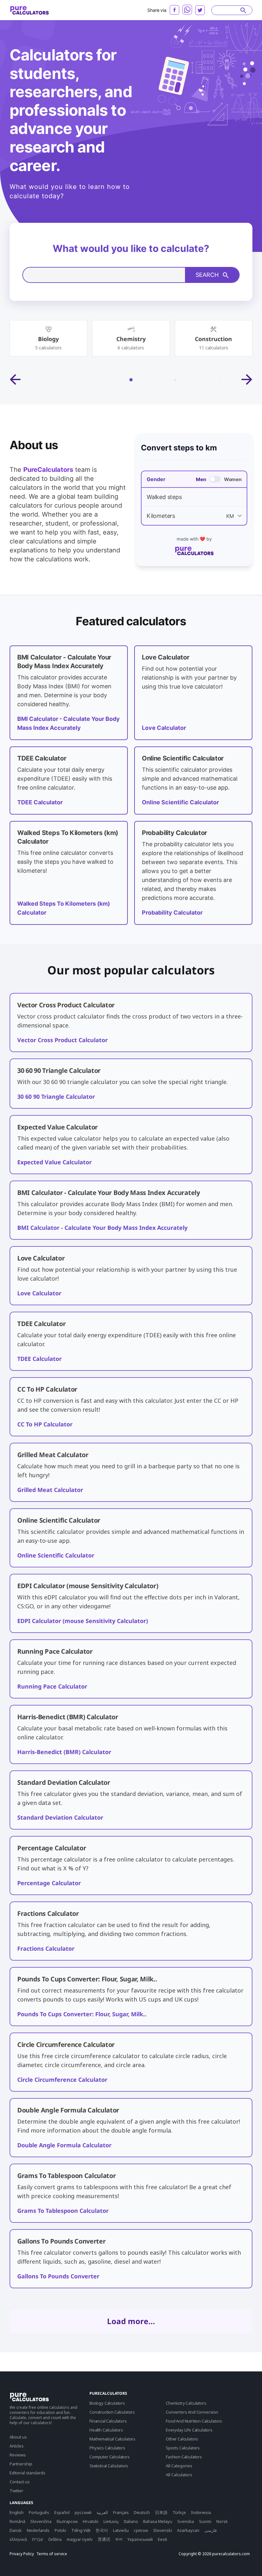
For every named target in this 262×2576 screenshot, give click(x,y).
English (17, 2512)
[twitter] (200, 10)
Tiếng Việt (81, 2530)
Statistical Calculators (109, 2466)
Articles (17, 2446)
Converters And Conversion (192, 2412)
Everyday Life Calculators (189, 2430)
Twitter (16, 2491)
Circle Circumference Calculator (62, 2080)
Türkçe (179, 2512)
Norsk (222, 2521)
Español (62, 2512)
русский (83, 2512)
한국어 (102, 2530)
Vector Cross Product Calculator (62, 1040)
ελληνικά (18, 2539)
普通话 (104, 2539)
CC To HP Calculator (45, 1424)
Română (17, 2521)
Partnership (21, 2464)
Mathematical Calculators (112, 2439)
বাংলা (119, 2539)
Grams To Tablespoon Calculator (63, 2211)
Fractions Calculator (46, 1948)
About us (18, 2437)
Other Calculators (182, 2439)
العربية (102, 2512)
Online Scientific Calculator (180, 802)
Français (121, 2512)
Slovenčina (41, 2521)
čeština (55, 2539)
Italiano (131, 2521)
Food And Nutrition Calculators (194, 2421)
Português (39, 2512)
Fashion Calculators (184, 2457)
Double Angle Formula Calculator (64, 2145)
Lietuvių (111, 2521)
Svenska (186, 2521)
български (67, 2521)
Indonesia (201, 2512)
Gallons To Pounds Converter (58, 2276)
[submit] (243, 10)
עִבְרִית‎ (38, 2539)
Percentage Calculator (49, 1883)
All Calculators (179, 2475)
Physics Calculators (107, 2448)
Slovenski (162, 2530)
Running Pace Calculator (52, 1686)
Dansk (16, 2530)
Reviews (18, 2455)
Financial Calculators (108, 2421)
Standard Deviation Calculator (60, 1817)
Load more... (131, 2321)
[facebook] (174, 10)
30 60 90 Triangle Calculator (56, 1097)
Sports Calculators (183, 2448)
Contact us (20, 2482)
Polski (60, 2530)
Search (207, 275)
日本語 (161, 2512)
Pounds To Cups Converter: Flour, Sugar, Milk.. (82, 2014)
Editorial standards (27, 2473)
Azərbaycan (188, 2530)
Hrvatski (91, 2521)
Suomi (205, 2521)
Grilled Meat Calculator (50, 1490)
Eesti (162, 2539)
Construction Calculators (112, 2412)
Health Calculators (106, 2430)
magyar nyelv (80, 2539)
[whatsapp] (187, 10)
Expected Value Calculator (54, 1162)
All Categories (179, 2466)
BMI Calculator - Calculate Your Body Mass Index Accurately (102, 1228)
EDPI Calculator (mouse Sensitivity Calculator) (83, 1621)
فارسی (211, 2530)
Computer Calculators (110, 2457)
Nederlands (38, 2530)
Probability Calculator (172, 913)
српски (141, 2530)
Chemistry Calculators (186, 2403)
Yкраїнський (140, 2539)
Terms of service (52, 2554)
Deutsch (142, 2512)
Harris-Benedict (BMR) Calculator (64, 1752)
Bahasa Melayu (158, 2521)
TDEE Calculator (40, 802)
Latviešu (121, 2530)
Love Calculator (164, 728)
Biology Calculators (107, 2403)
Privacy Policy (22, 2554)
